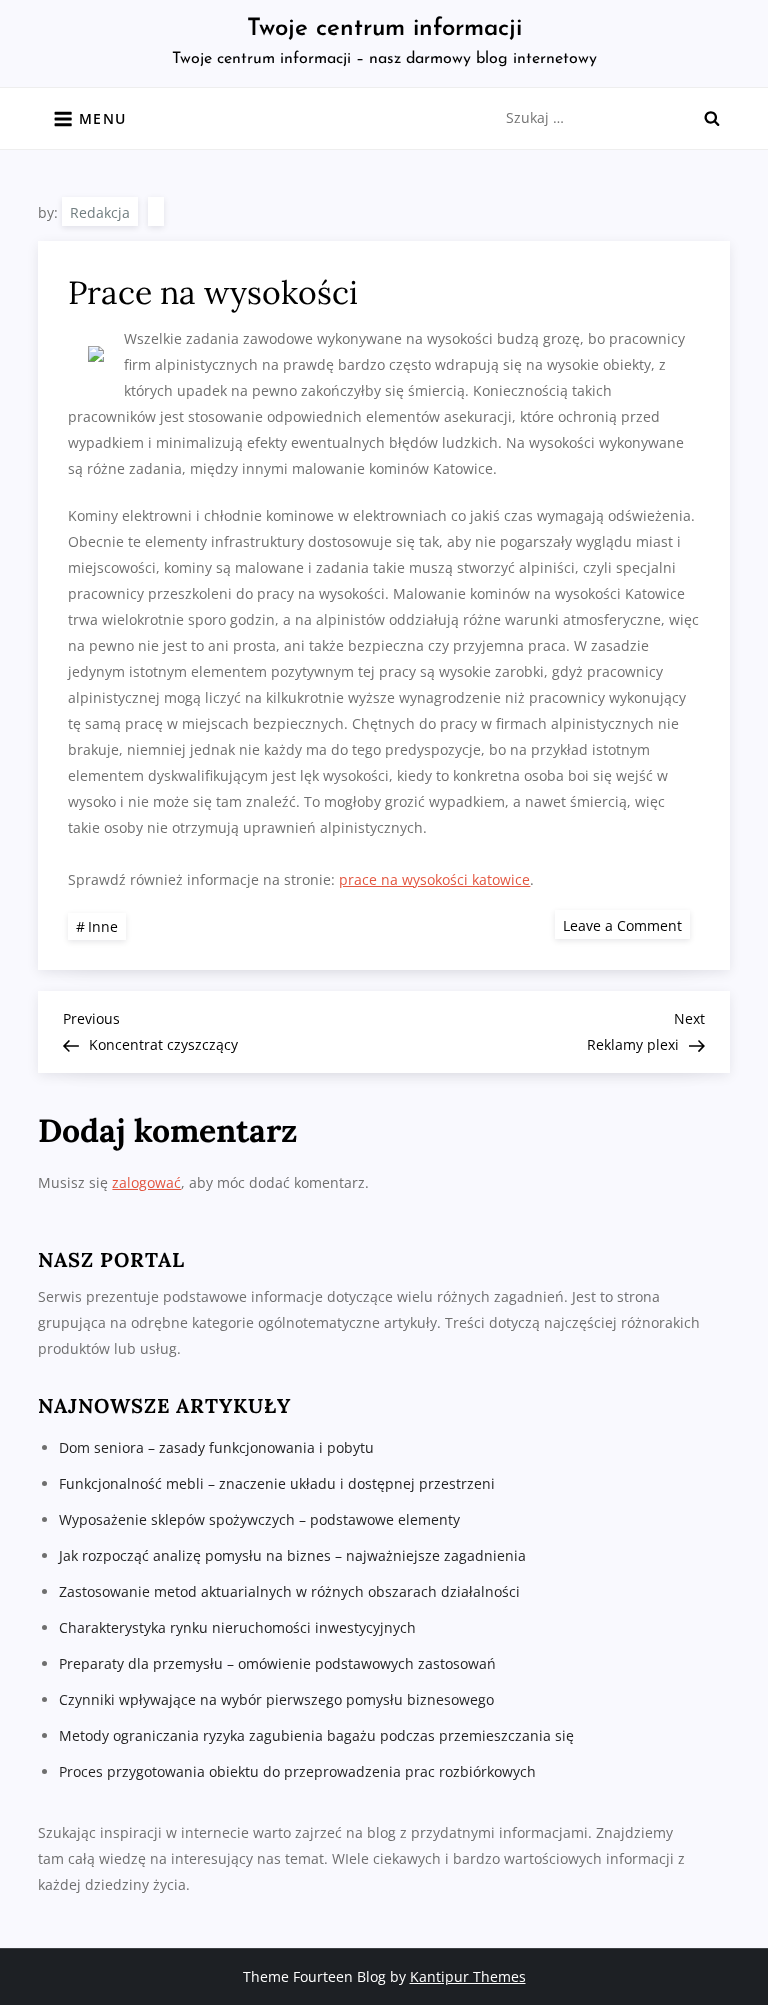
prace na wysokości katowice (434, 879)
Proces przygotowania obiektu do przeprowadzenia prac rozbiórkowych (297, 1771)
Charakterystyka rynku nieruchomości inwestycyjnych (237, 1627)
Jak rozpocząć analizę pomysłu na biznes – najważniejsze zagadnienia (292, 1555)
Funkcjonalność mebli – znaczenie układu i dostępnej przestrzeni (277, 1483)
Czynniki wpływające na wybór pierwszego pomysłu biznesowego (276, 1699)
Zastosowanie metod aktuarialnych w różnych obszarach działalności (289, 1591)
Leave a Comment (626, 924)
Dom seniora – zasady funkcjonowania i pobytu (216, 1447)
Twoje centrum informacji (384, 29)
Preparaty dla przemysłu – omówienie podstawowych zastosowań (277, 1663)
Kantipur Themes (468, 1976)
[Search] (712, 118)
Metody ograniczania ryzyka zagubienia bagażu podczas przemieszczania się (316, 1735)
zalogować (146, 1182)
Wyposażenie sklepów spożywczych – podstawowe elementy (259, 1519)
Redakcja (100, 212)
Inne (103, 926)
